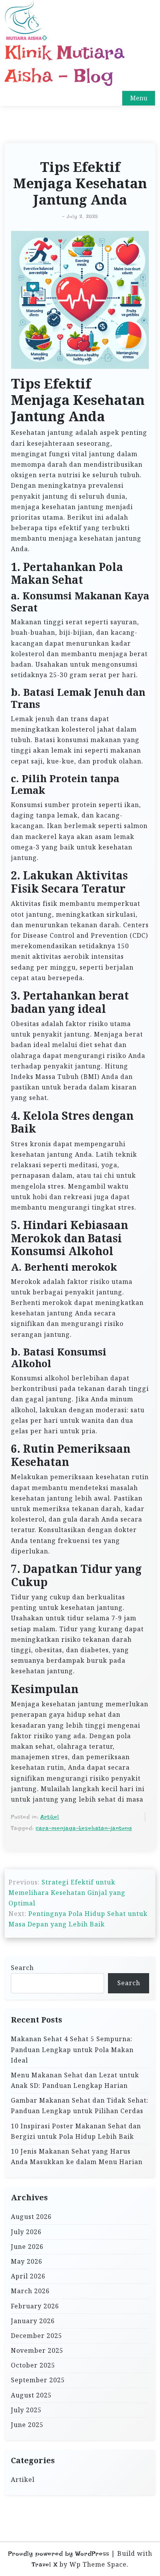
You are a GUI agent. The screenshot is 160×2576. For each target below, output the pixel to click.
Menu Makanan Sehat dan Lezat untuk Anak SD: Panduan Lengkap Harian (75, 2080)
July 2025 (26, 2410)
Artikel (50, 1817)
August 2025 (31, 2395)
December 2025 (37, 2336)
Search (22, 1968)
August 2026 (31, 2217)
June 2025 (27, 2425)
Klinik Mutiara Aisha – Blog (64, 64)
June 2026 (27, 2247)
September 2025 (38, 2380)
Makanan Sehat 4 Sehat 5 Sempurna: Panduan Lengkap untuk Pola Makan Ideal (72, 2049)
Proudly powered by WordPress (59, 2554)
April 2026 (28, 2276)
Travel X (45, 2565)
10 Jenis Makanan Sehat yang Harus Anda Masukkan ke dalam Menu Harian (77, 2157)
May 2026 (27, 2261)
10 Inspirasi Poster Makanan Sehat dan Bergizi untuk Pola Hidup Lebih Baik (76, 2131)
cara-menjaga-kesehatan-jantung (84, 1828)
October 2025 (33, 2365)
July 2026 (26, 2232)
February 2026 (35, 2306)
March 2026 (30, 2291)
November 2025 (37, 2350)
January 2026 (33, 2321)
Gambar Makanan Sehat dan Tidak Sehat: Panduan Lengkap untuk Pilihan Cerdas (80, 2106)
